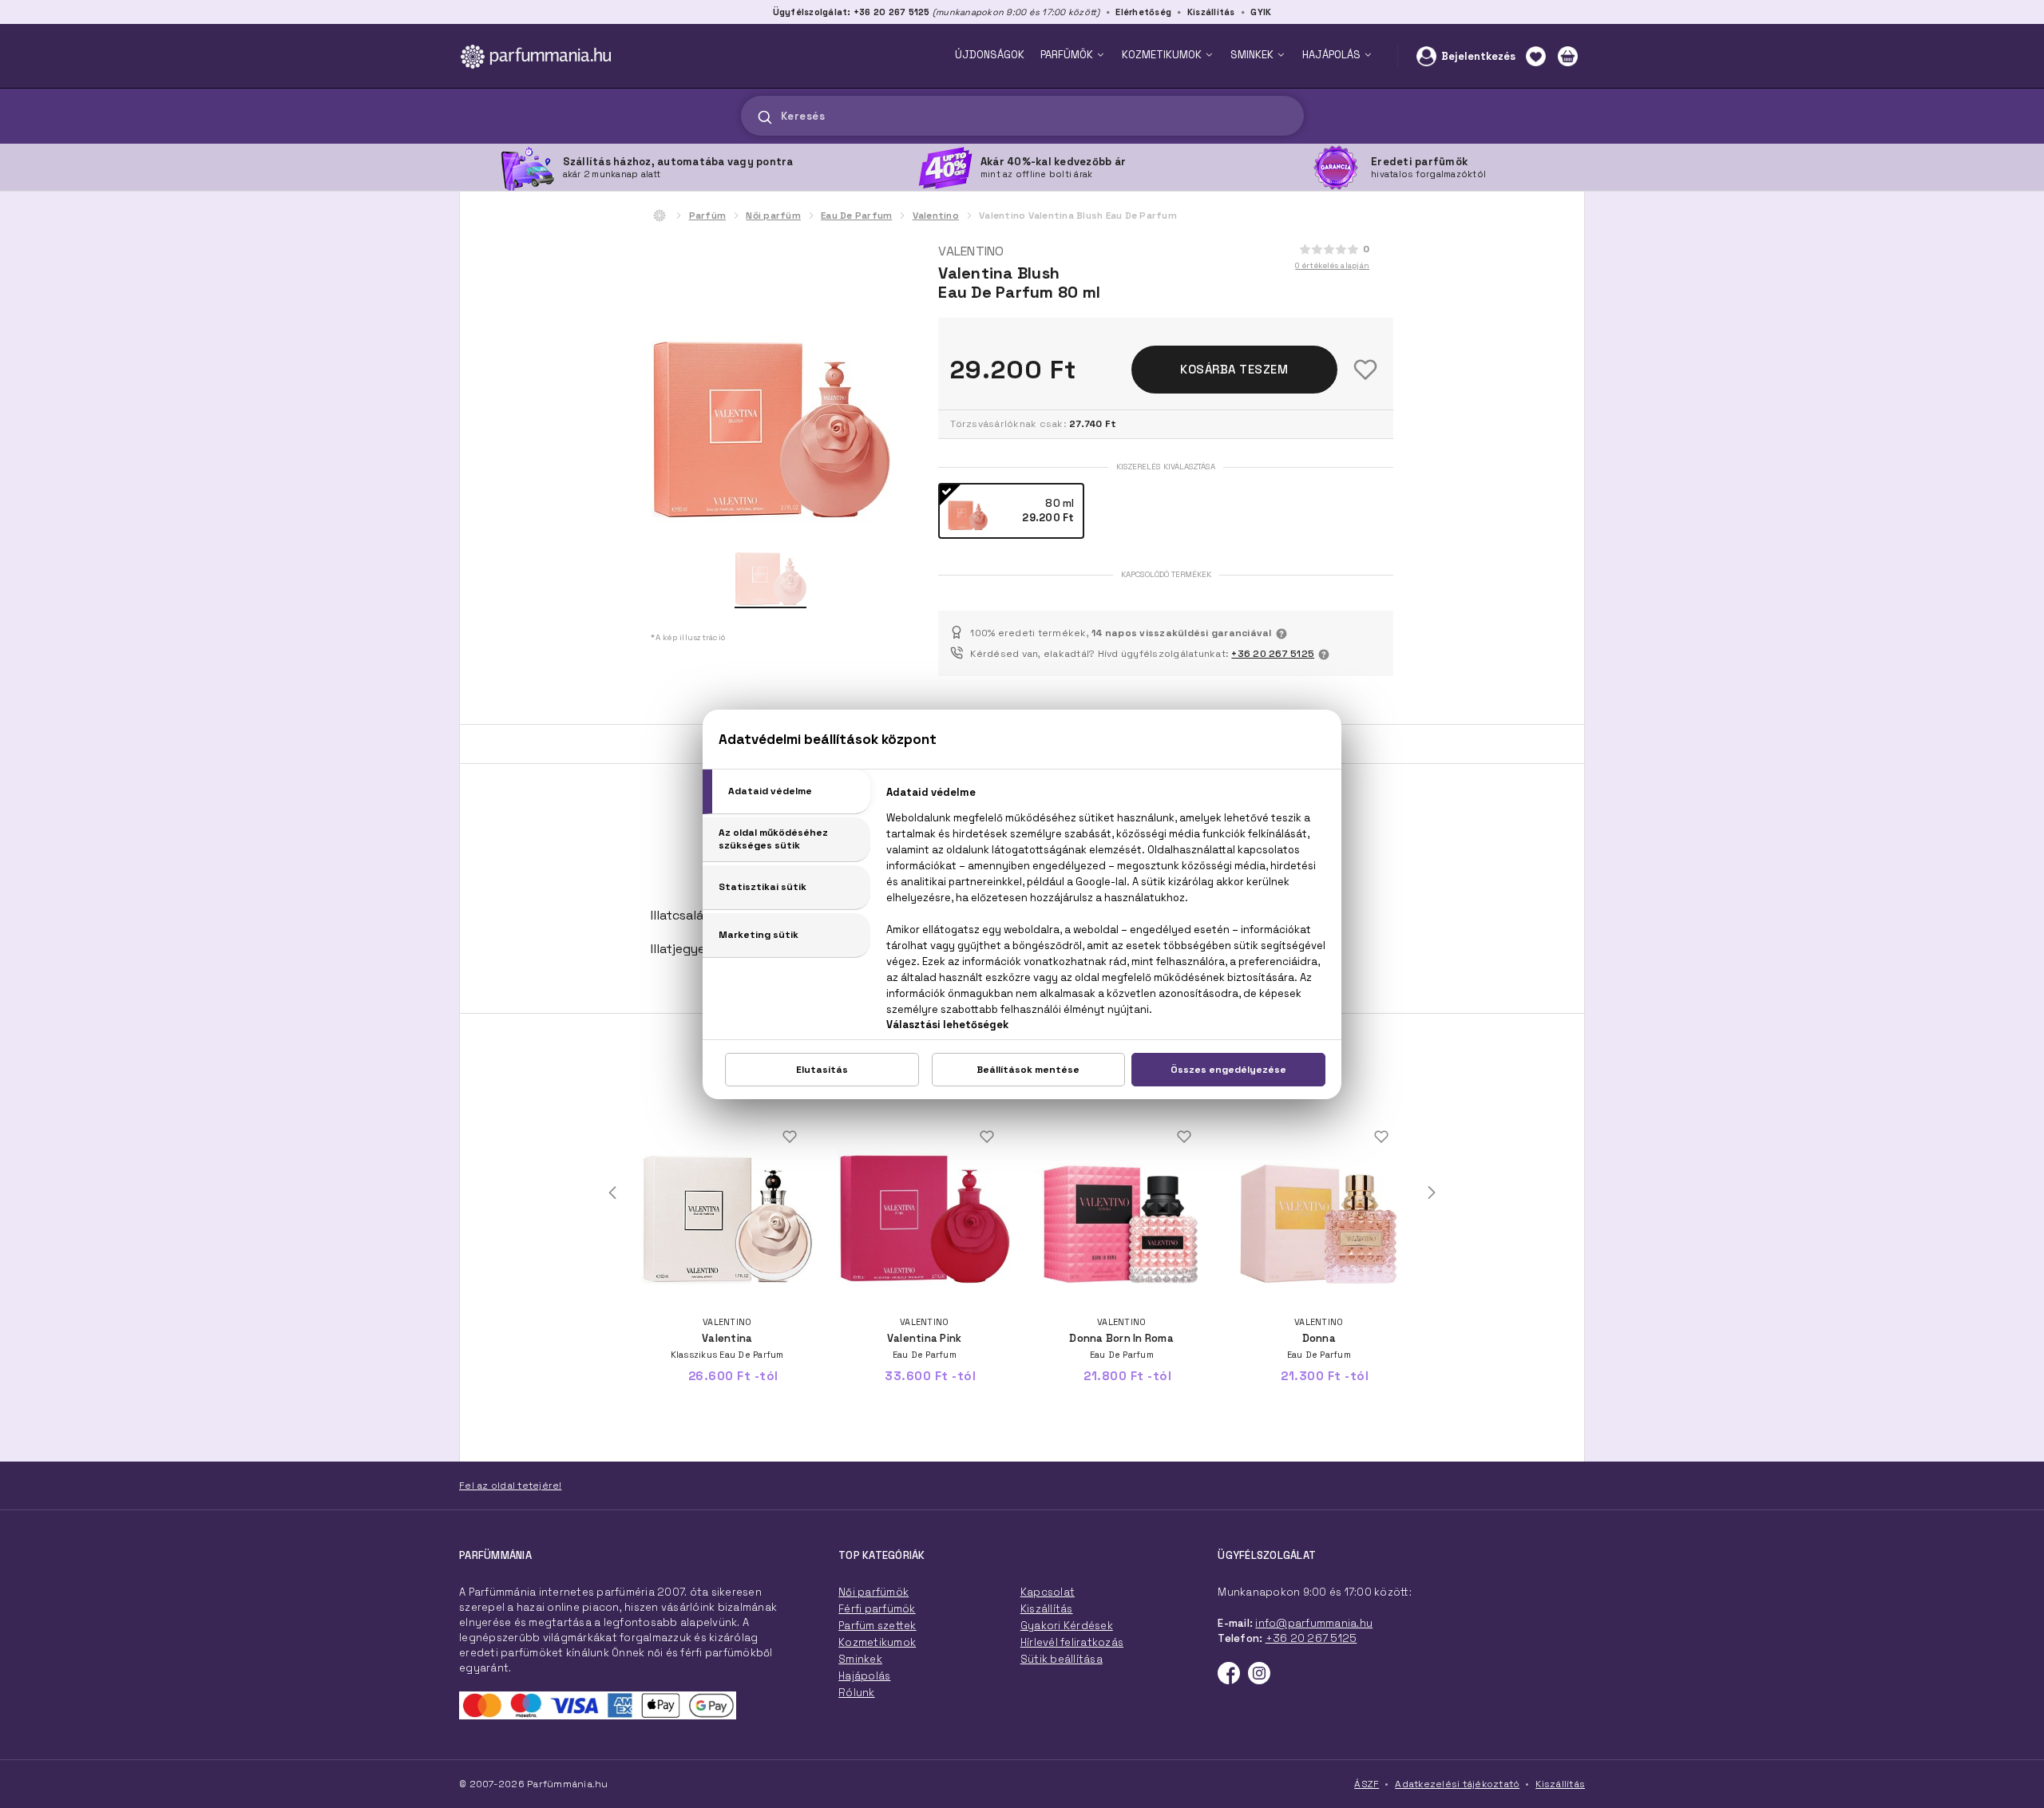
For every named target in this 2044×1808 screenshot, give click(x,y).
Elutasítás (822, 1070)
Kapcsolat (1048, 1592)
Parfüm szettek (877, 1626)
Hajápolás (864, 1676)
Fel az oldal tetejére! (511, 1486)
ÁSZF (1367, 1784)
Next (1432, 1193)
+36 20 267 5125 (1273, 654)
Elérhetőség (1143, 12)
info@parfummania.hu (1314, 1623)
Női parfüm (773, 216)
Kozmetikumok (877, 1642)
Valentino (936, 216)
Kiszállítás (1211, 12)
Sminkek (860, 1659)
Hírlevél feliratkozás (1072, 1642)
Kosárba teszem (1234, 369)
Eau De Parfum (856, 216)
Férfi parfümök (877, 1609)
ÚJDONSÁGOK (990, 55)
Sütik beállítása (1062, 1659)
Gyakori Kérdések (1067, 1626)
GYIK (1261, 12)
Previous (612, 1193)
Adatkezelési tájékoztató (1457, 1784)
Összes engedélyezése (1228, 1070)
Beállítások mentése (1028, 1070)
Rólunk (857, 1693)
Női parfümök (873, 1592)
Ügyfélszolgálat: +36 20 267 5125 (852, 12)
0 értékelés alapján (1332, 265)
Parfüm (708, 216)
